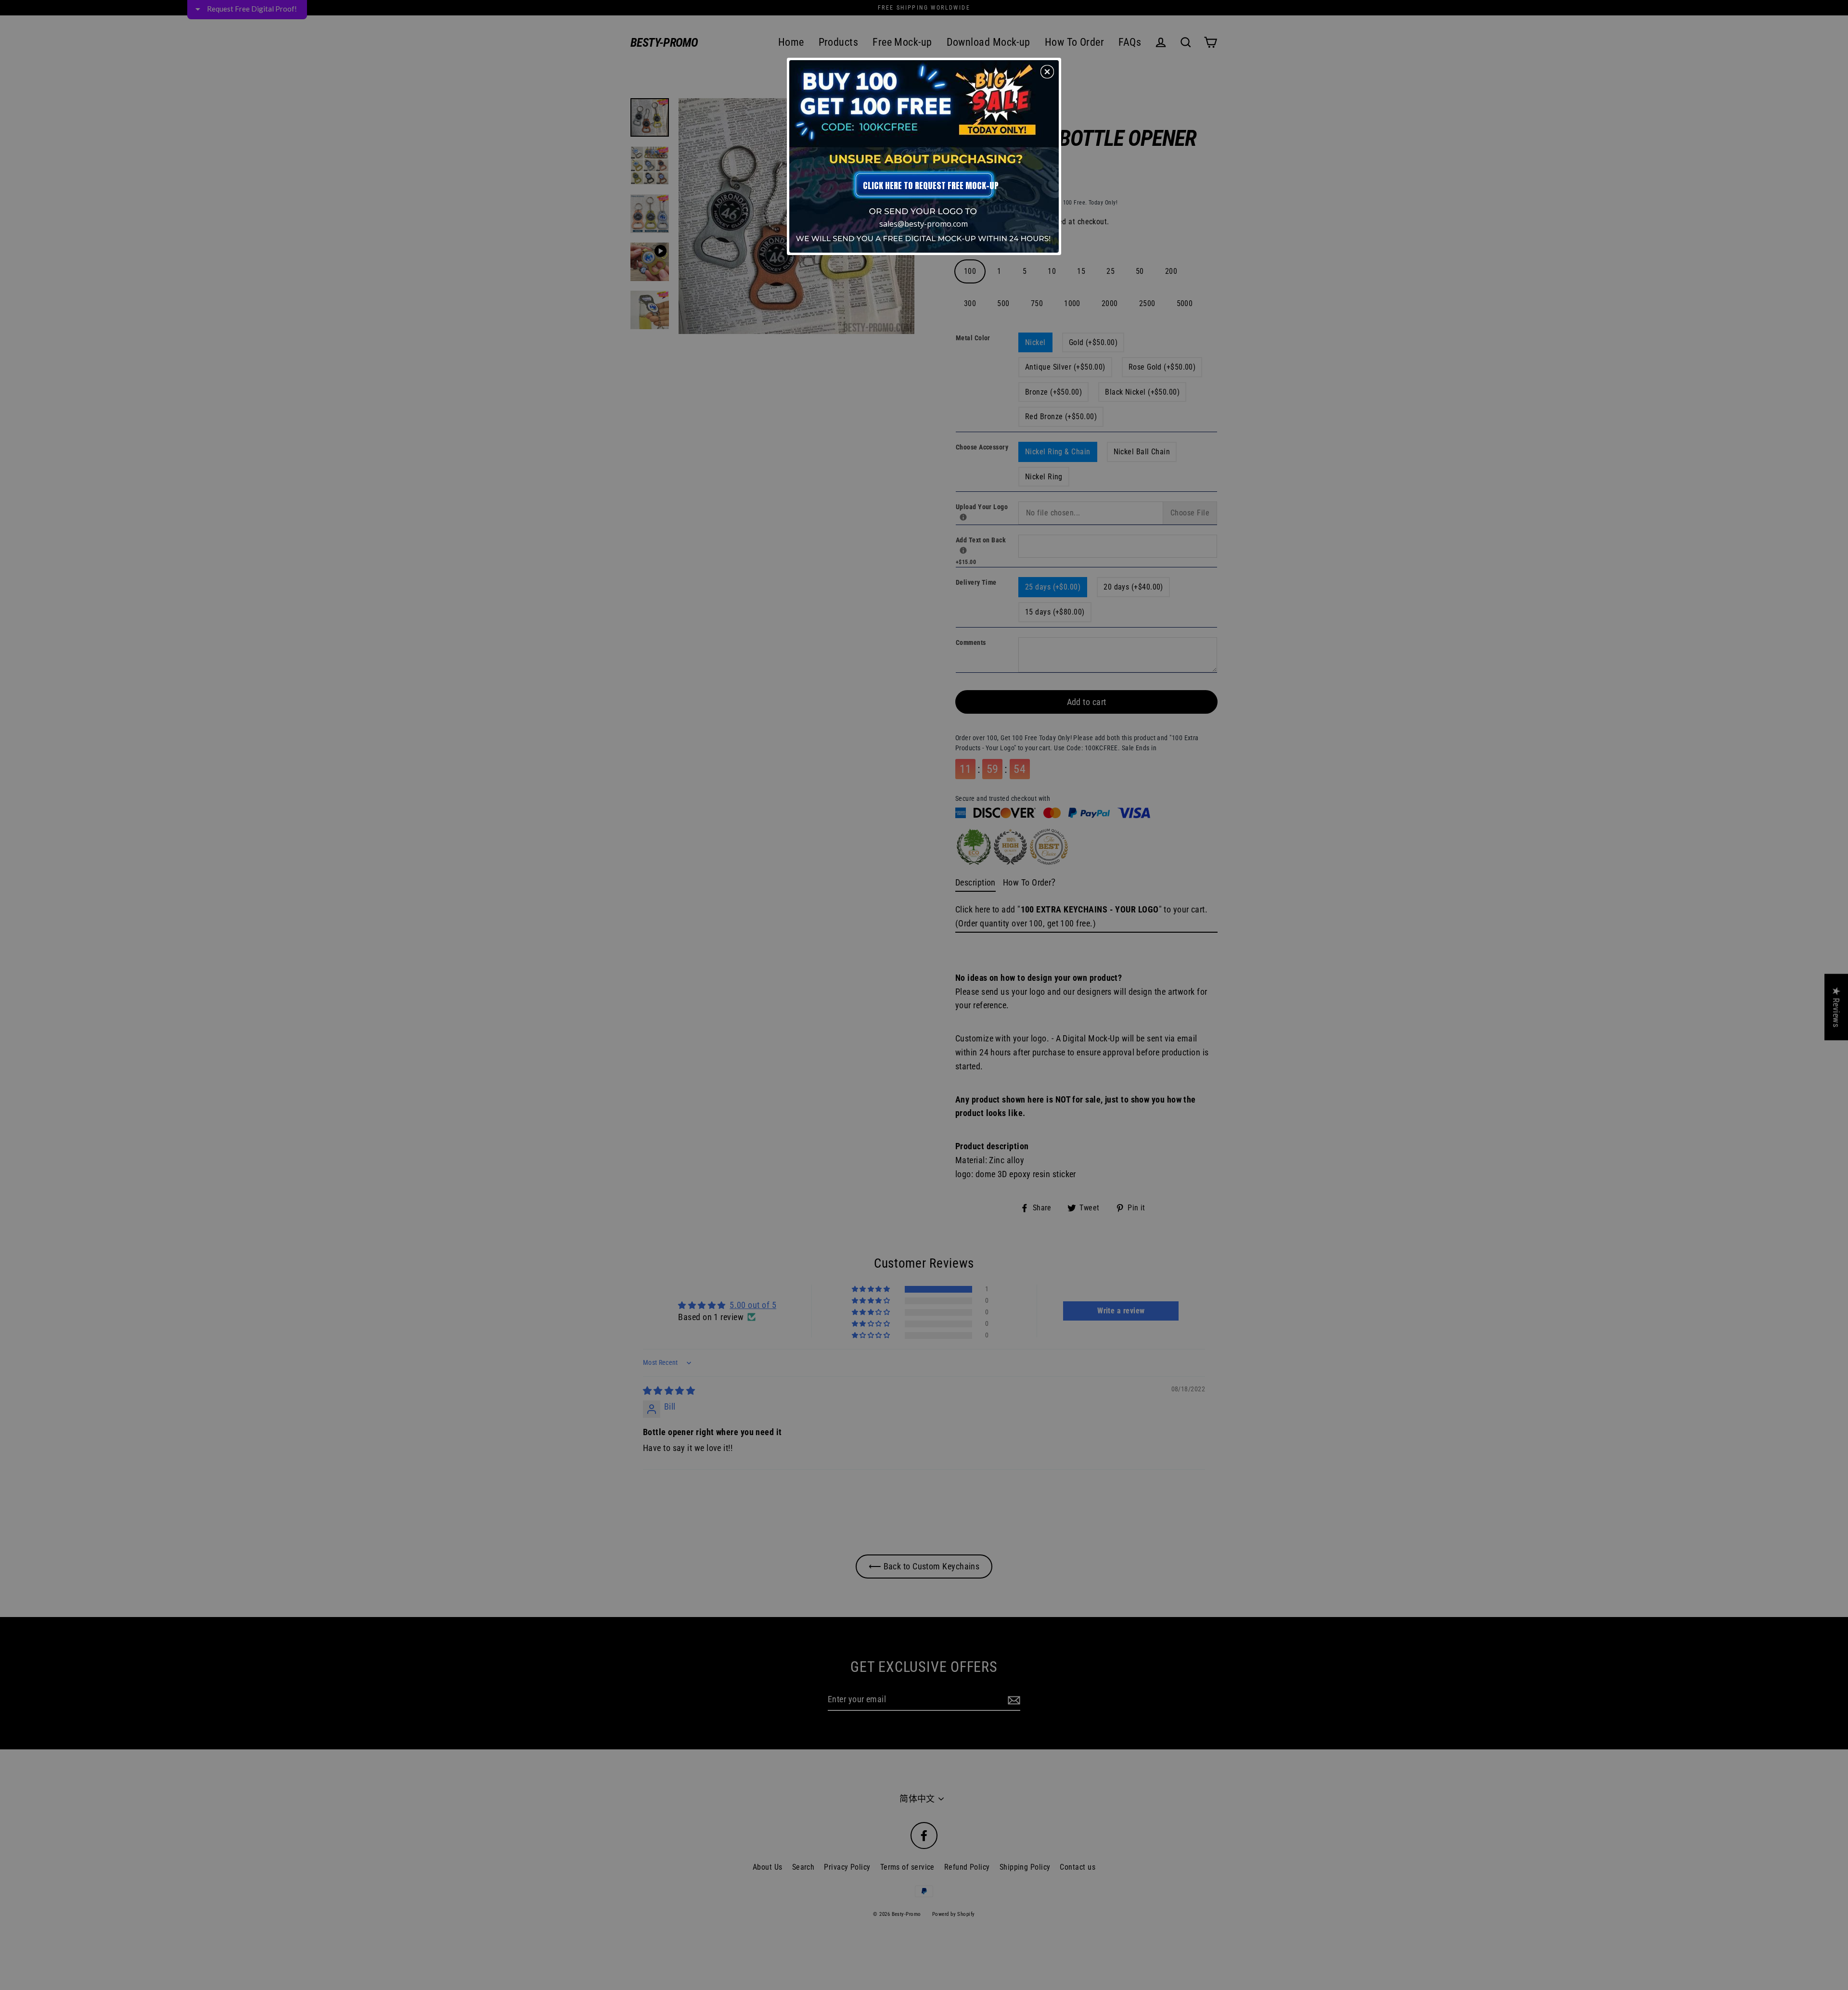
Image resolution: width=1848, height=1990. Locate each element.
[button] (1047, 72)
